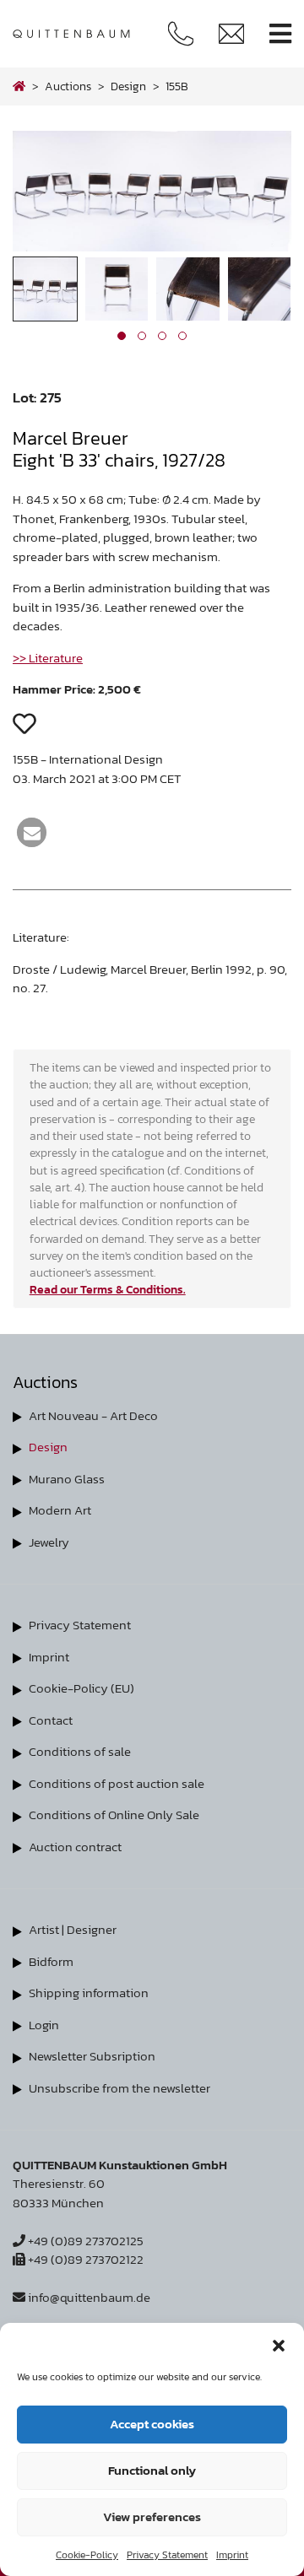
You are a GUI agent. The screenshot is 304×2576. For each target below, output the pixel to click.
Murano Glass (67, 1479)
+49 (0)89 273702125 (84, 2241)
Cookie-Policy (87, 2555)
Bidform (51, 1961)
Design (48, 1447)
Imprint (232, 2555)
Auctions (68, 86)
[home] (19, 86)
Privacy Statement (167, 2555)
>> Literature (48, 658)
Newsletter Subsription (92, 2056)
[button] (279, 2344)
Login (44, 2025)
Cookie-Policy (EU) (81, 1688)
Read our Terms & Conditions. (108, 1289)
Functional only (152, 2470)
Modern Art (60, 1510)
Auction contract (75, 1847)
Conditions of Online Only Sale (114, 1815)
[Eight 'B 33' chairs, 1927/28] (152, 247)
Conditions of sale (80, 1751)
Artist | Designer (73, 1929)
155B (177, 86)
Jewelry (49, 1542)
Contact (51, 1720)
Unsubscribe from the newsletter (119, 2088)
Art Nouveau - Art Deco (93, 1415)
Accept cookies (152, 2424)
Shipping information (89, 1993)
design (128, 86)
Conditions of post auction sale (117, 1783)
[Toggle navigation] (280, 34)
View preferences (152, 2517)
